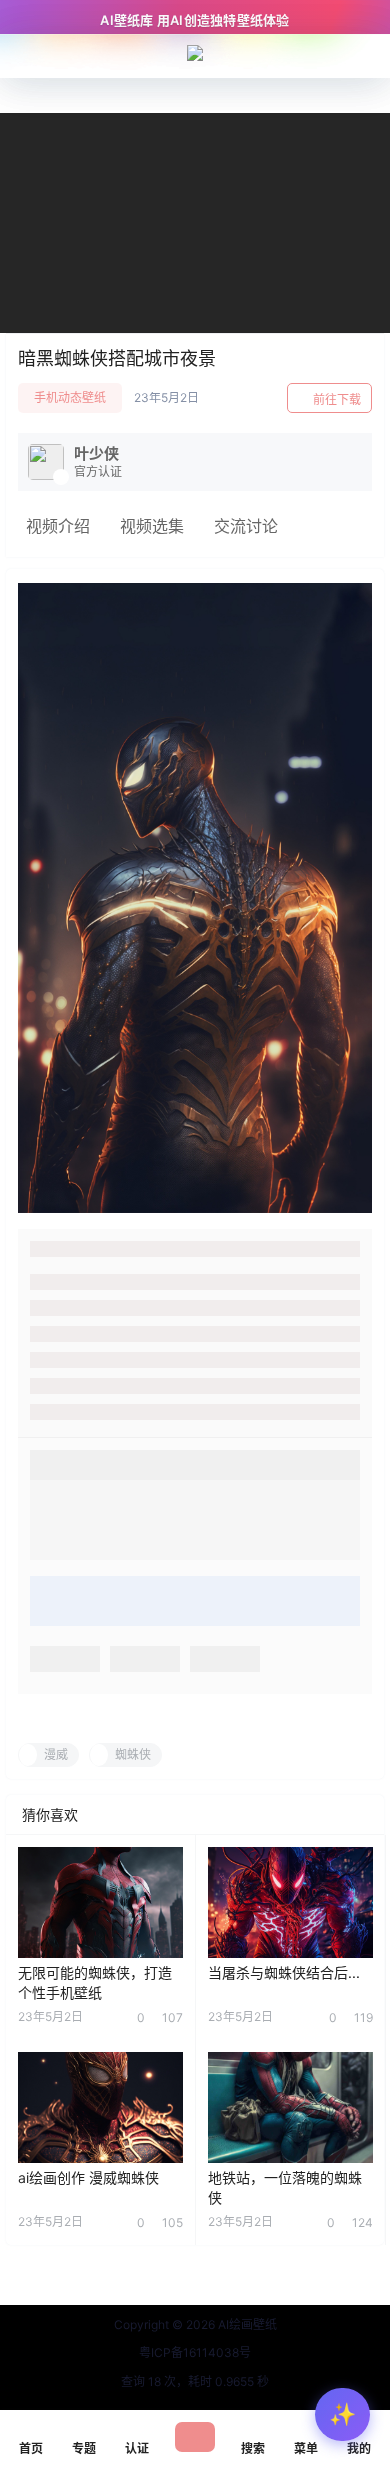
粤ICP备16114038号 (195, 2352)
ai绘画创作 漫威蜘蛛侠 (88, 2177)
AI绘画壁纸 (246, 2324)
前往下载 (337, 399)
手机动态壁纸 (70, 397)
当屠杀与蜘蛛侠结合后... (284, 1972)
